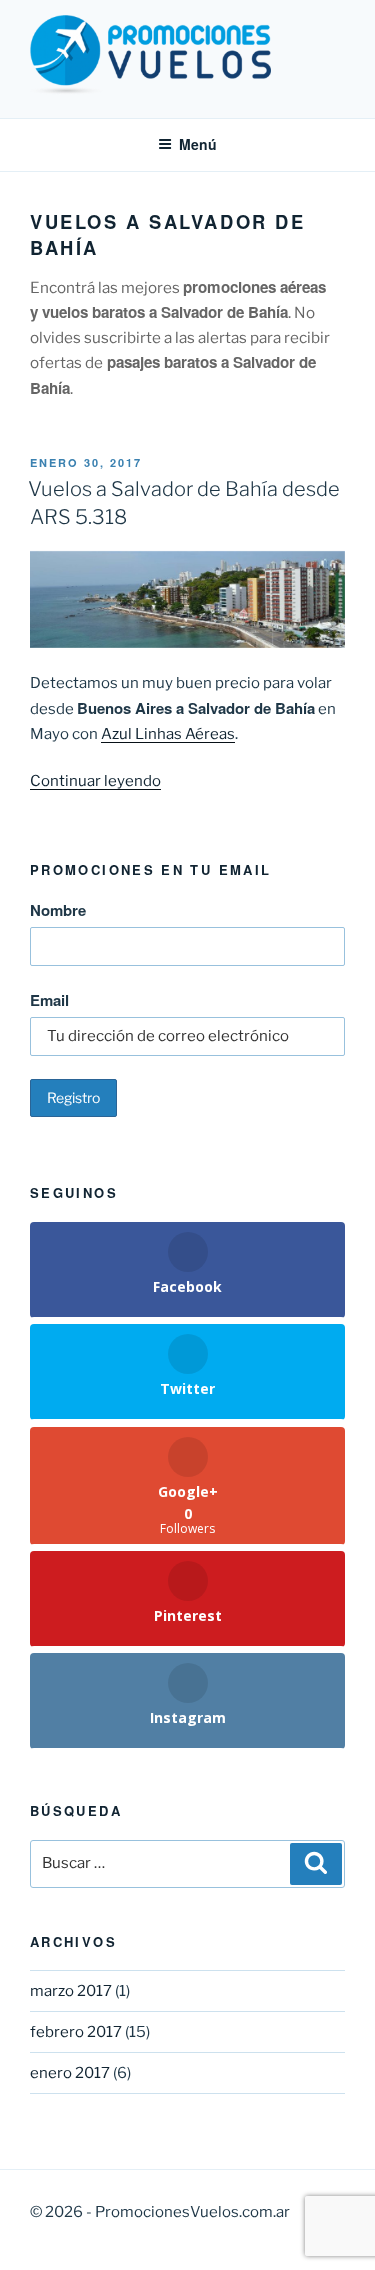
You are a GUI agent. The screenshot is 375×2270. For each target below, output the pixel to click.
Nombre (58, 910)
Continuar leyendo (95, 781)
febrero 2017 (76, 2032)
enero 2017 (70, 2073)
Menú (198, 144)
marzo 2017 (71, 1991)
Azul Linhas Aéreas (168, 734)
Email (49, 1000)
